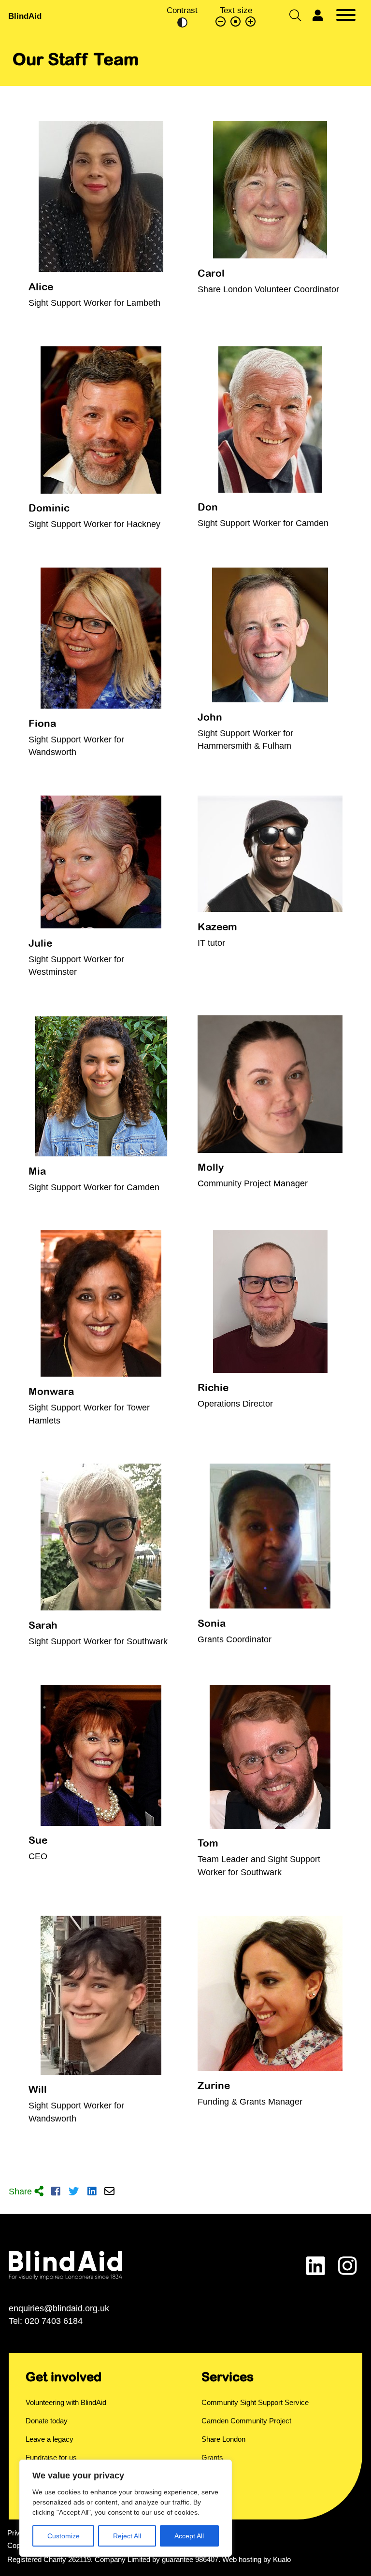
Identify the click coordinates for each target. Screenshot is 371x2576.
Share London (223, 2439)
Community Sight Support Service (255, 2403)
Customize (64, 2536)
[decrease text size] (221, 22)
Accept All (189, 2536)
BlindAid (25, 16)
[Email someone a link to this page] (109, 2192)
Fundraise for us (51, 2458)
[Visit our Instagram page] (348, 2267)
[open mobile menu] (346, 16)
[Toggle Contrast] (182, 22)
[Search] (295, 16)
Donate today (47, 2421)
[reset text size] (236, 22)
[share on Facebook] (56, 2192)
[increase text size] (251, 22)
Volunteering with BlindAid (66, 2403)
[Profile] (318, 16)
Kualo (282, 2560)
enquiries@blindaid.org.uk (59, 2308)
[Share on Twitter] (74, 2192)
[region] (126, 2508)
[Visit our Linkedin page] (316, 2267)
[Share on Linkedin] (92, 2192)
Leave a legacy (50, 2439)
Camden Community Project (246, 2421)
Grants (212, 2458)
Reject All (127, 2536)
